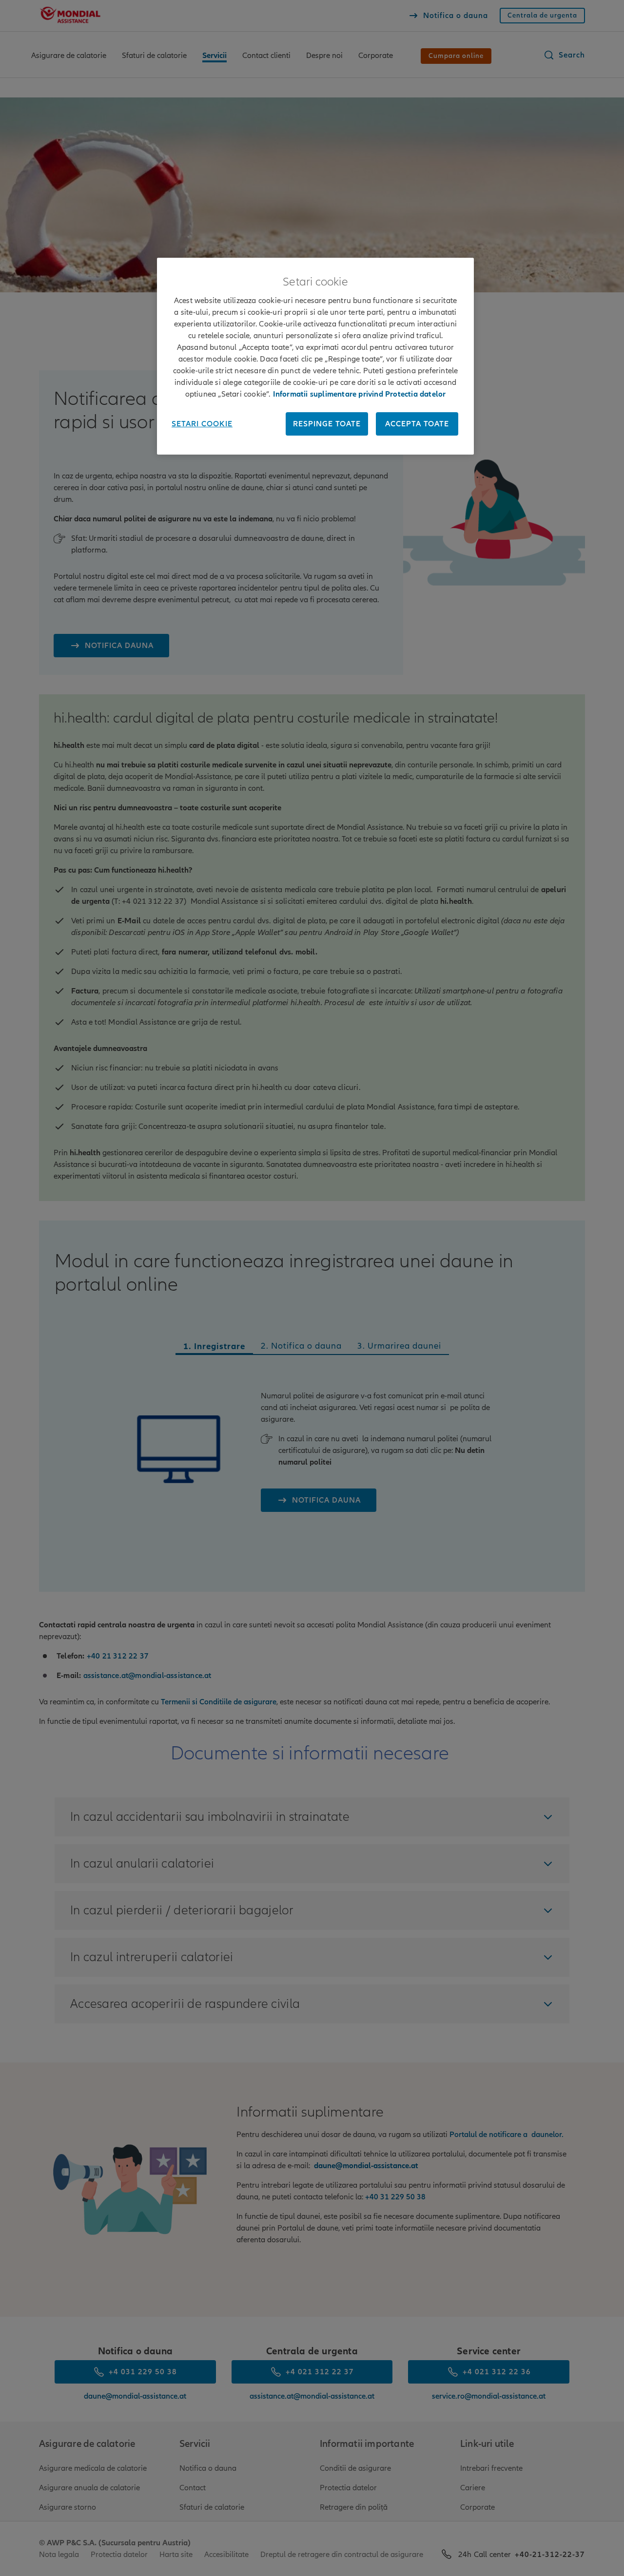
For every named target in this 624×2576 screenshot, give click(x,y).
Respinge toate (327, 424)
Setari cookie (202, 424)
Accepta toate (417, 424)
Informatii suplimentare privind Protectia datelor (360, 394)
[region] (315, 356)
